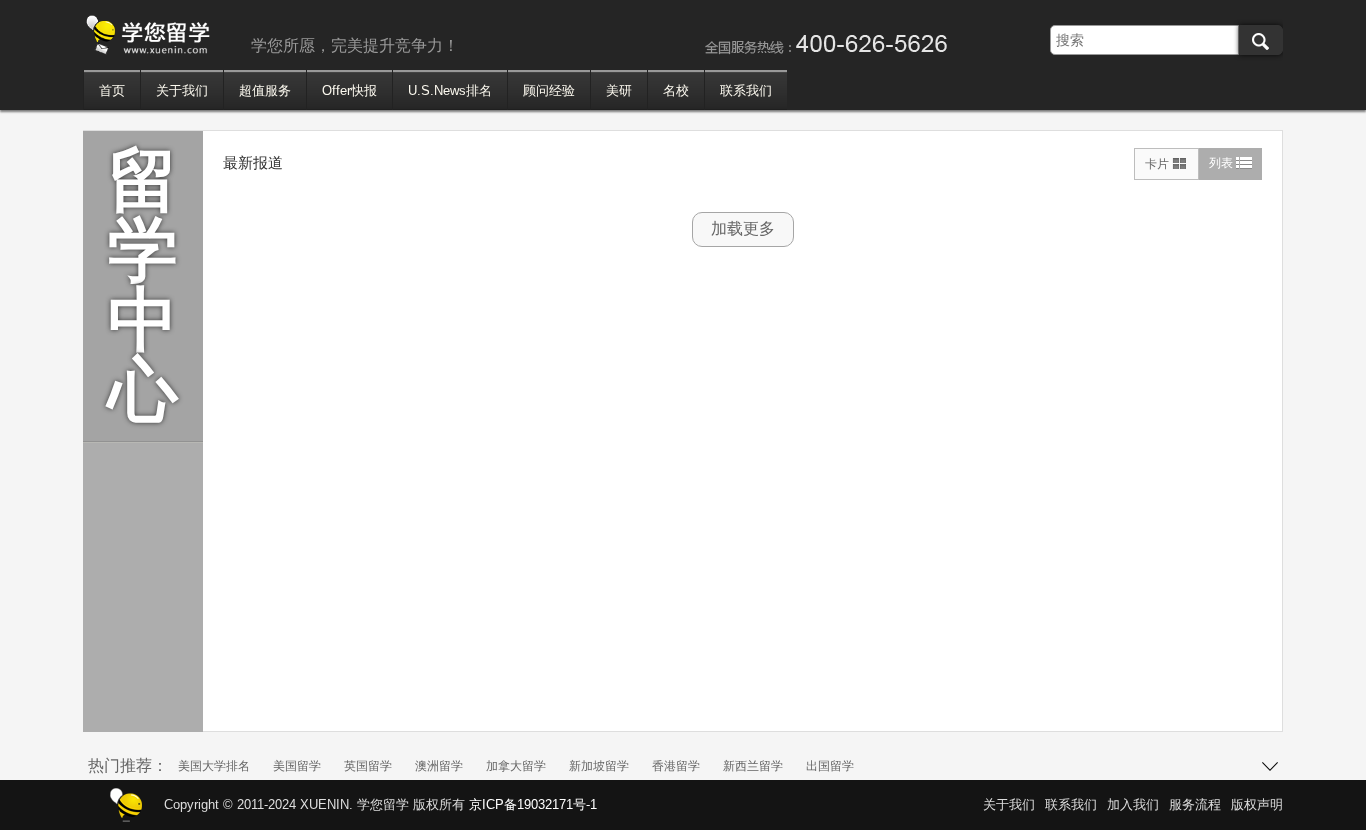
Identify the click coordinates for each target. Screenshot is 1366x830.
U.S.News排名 (450, 90)
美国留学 (297, 766)
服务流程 (1195, 804)
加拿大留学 (516, 766)
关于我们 (182, 90)
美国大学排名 (214, 766)
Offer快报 (349, 90)
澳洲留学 (439, 766)
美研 (619, 90)
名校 (676, 90)
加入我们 (1133, 804)
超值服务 (265, 90)
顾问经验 (549, 90)
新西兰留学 (753, 766)
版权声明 (1257, 804)
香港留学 (676, 766)
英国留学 (368, 766)
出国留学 (830, 766)
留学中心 (143, 285)
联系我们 (746, 90)
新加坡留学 (599, 766)
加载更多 (743, 228)
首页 (112, 90)
